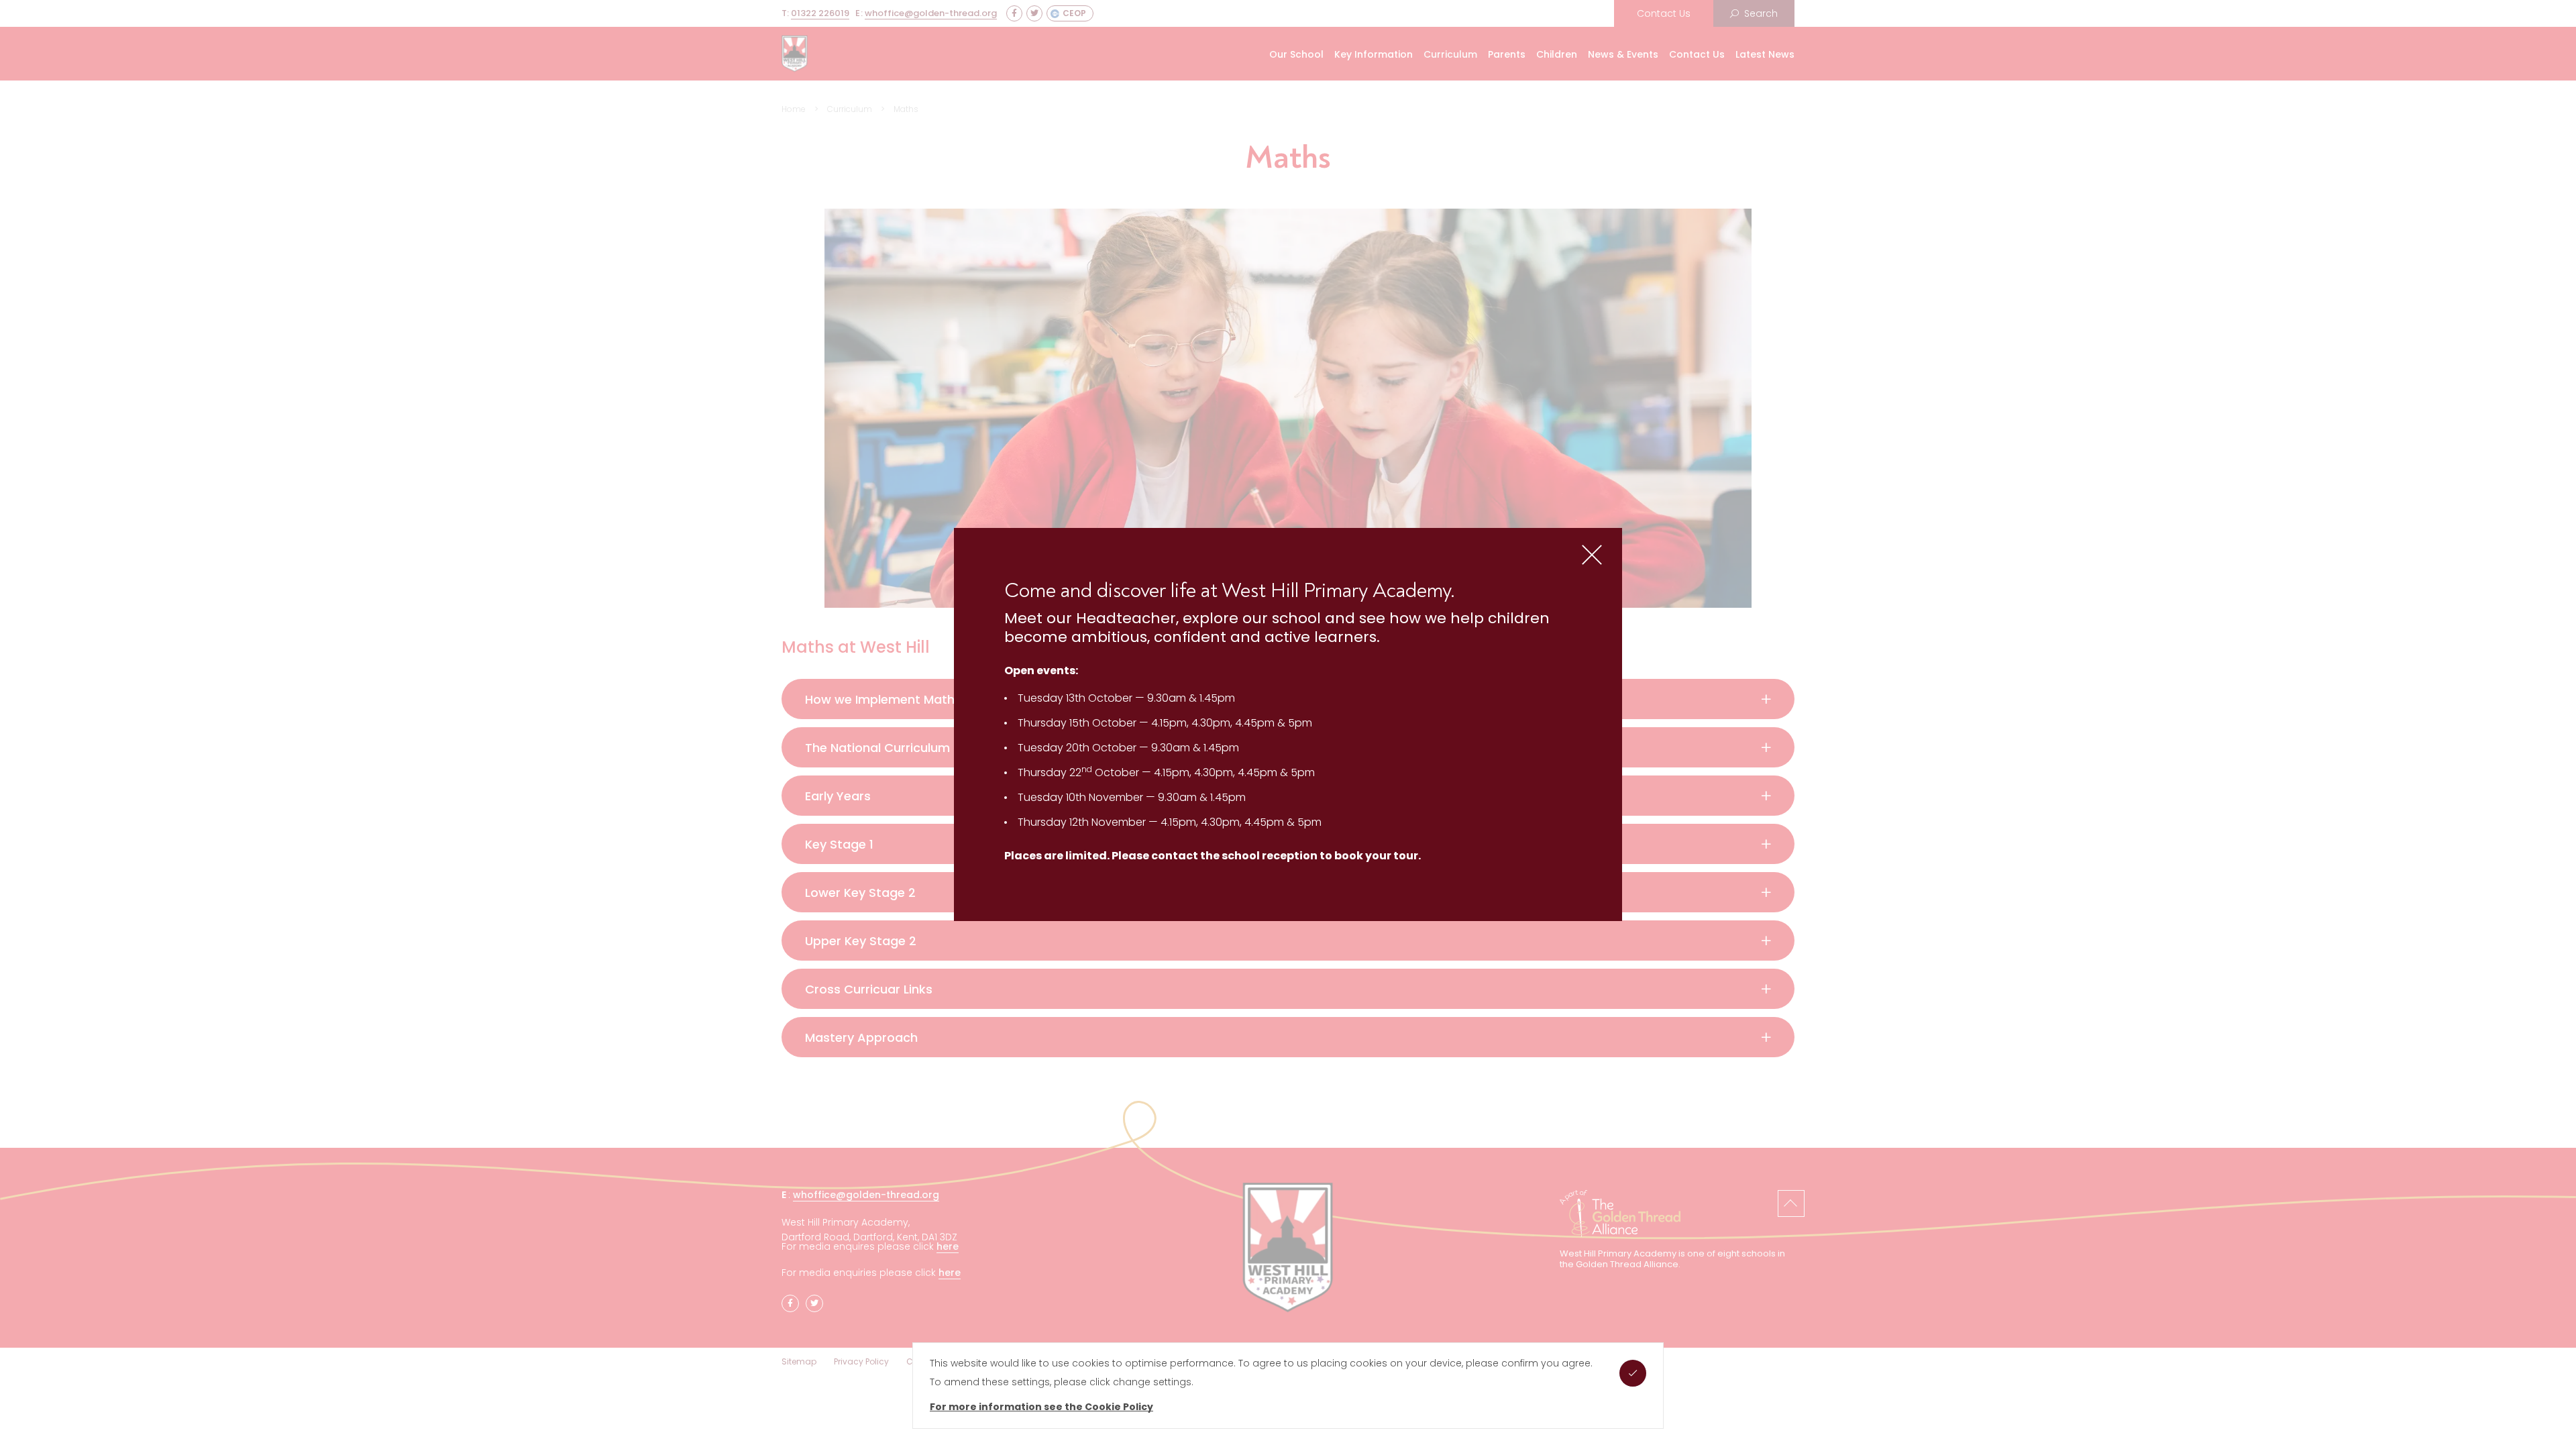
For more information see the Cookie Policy (1041, 1407)
